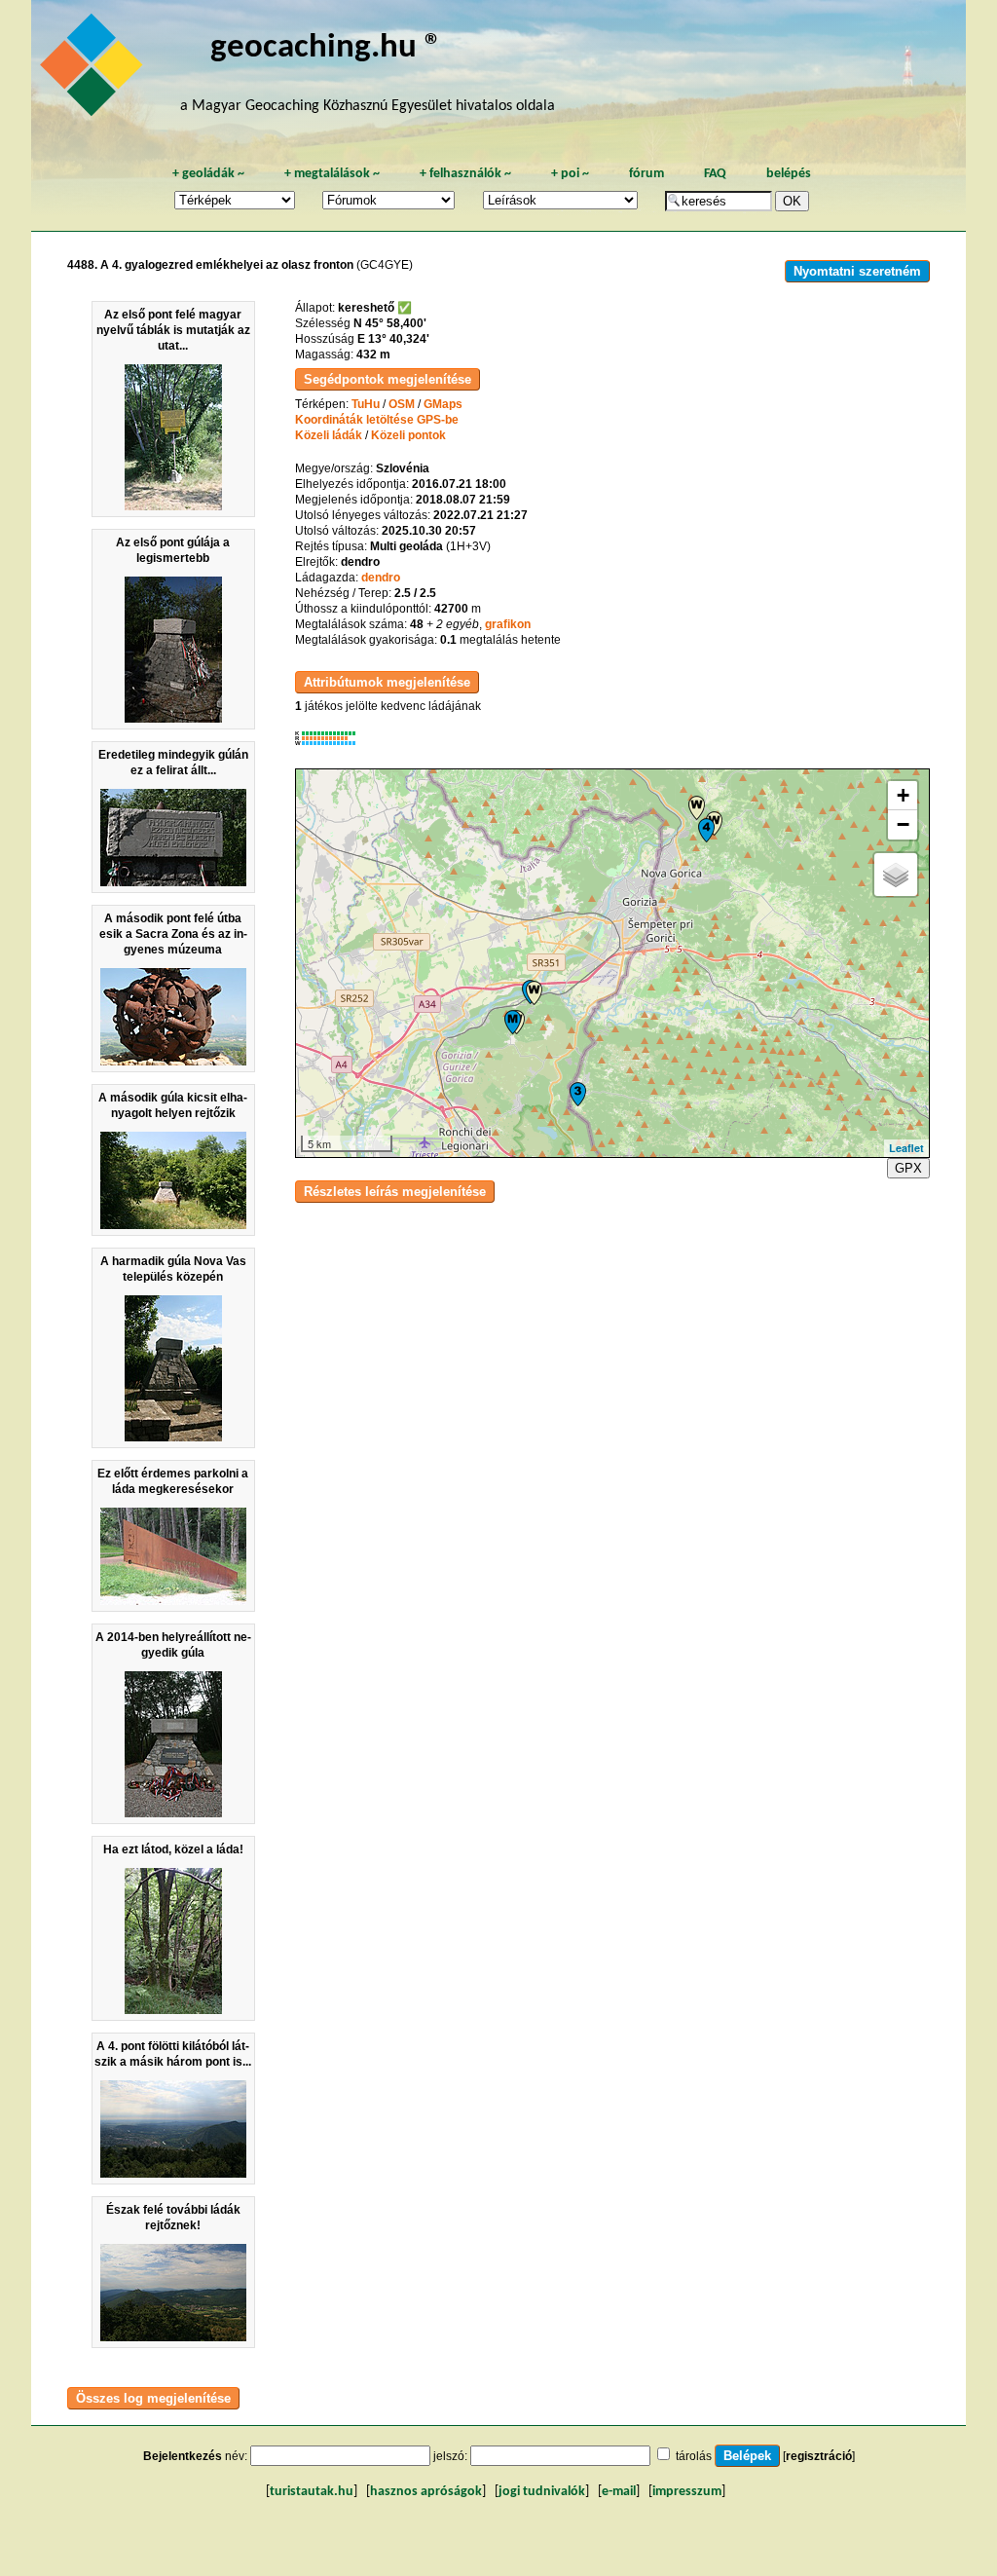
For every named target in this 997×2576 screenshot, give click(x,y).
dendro (381, 578)
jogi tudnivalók (542, 2492)
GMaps (443, 404)
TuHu (366, 404)
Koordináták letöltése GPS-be (377, 420)
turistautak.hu (312, 2492)
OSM (402, 404)
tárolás (694, 2456)
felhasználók (465, 174)
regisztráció (819, 2456)
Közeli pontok (408, 435)
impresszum (687, 2492)
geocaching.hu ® (326, 48)
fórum (646, 174)
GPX (908, 1168)
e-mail (619, 2492)
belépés (789, 174)
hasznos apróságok (426, 2492)
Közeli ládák (329, 435)
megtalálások (332, 174)
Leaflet (906, 1148)
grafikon (508, 624)
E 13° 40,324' (393, 339)
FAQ (715, 174)
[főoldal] (94, 70)
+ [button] (903, 795)
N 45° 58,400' (390, 323)
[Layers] (896, 875)
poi (570, 174)
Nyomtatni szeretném (857, 271)
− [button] (903, 824)
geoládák (208, 174)
